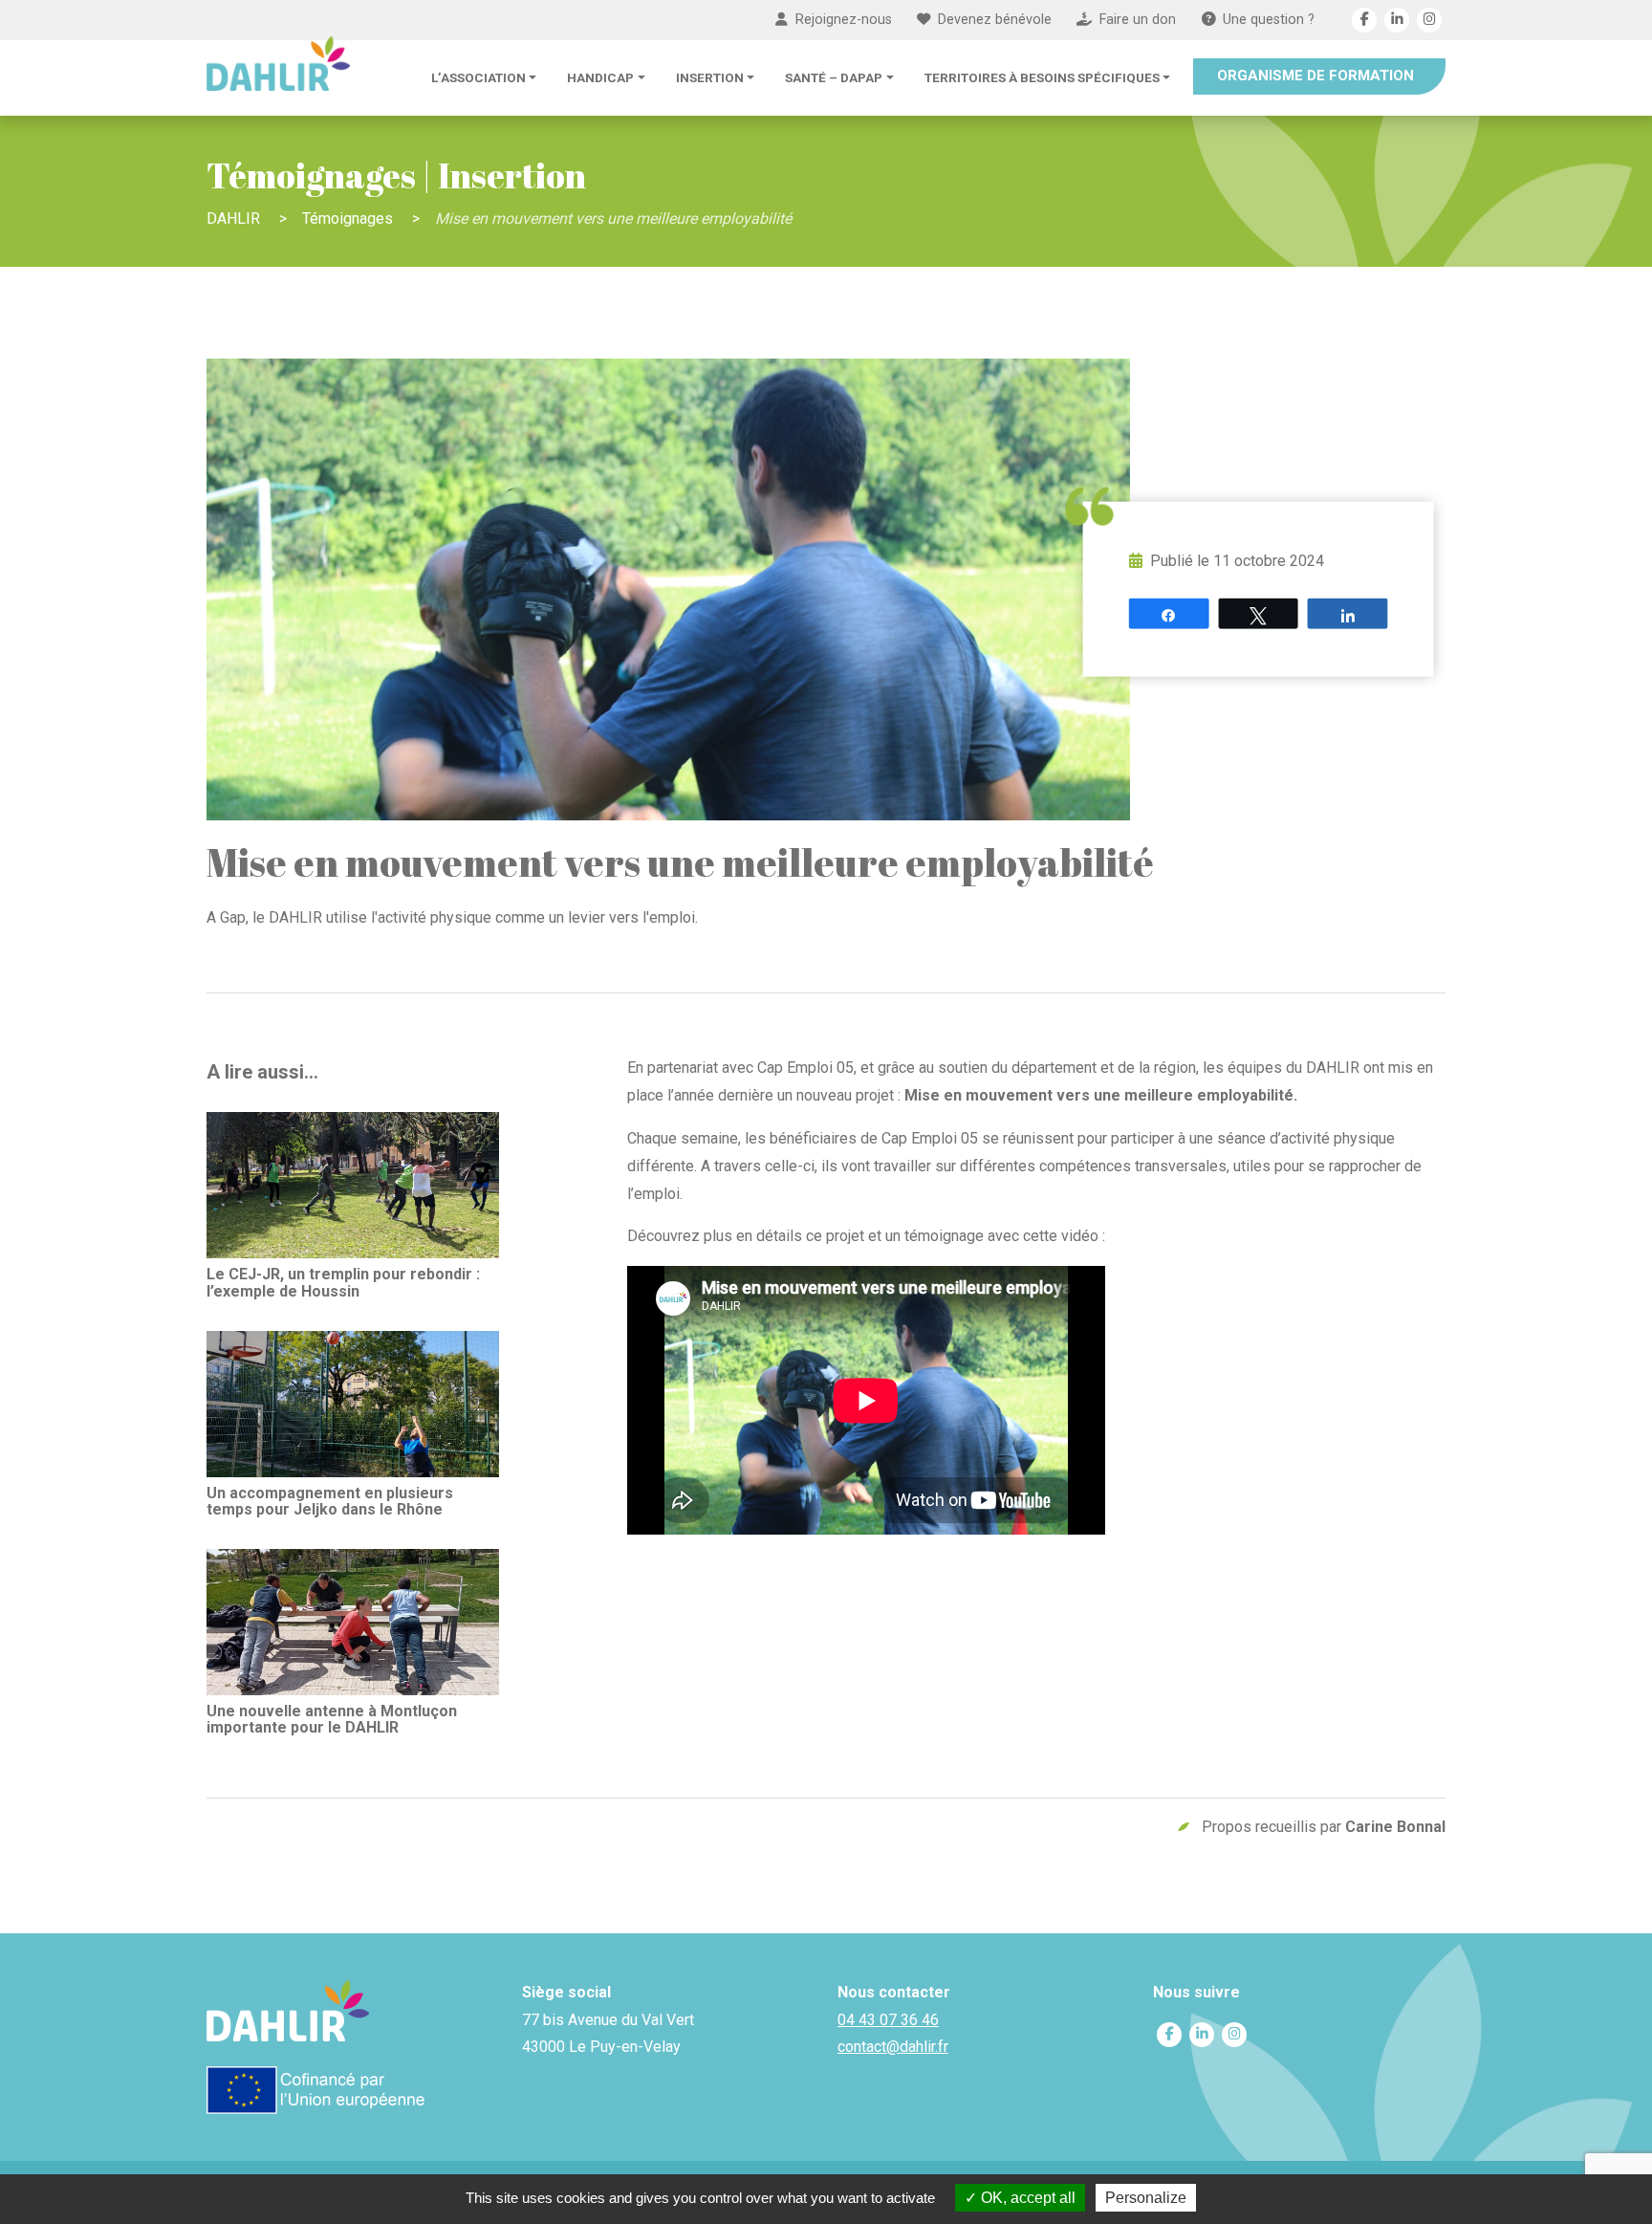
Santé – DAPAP (834, 77)
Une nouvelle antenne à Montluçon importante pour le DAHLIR (332, 1719)
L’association (478, 77)
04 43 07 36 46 (888, 2020)
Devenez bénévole (995, 20)
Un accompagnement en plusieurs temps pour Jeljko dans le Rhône (330, 1501)
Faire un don (1138, 20)
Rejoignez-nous (844, 20)
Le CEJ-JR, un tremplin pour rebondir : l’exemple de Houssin (343, 1282)
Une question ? (1269, 20)
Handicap (600, 77)
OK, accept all (1026, 2198)
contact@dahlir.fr (893, 2047)
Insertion (710, 77)
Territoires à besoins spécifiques (1042, 77)
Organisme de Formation (1315, 76)
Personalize (1146, 2198)
